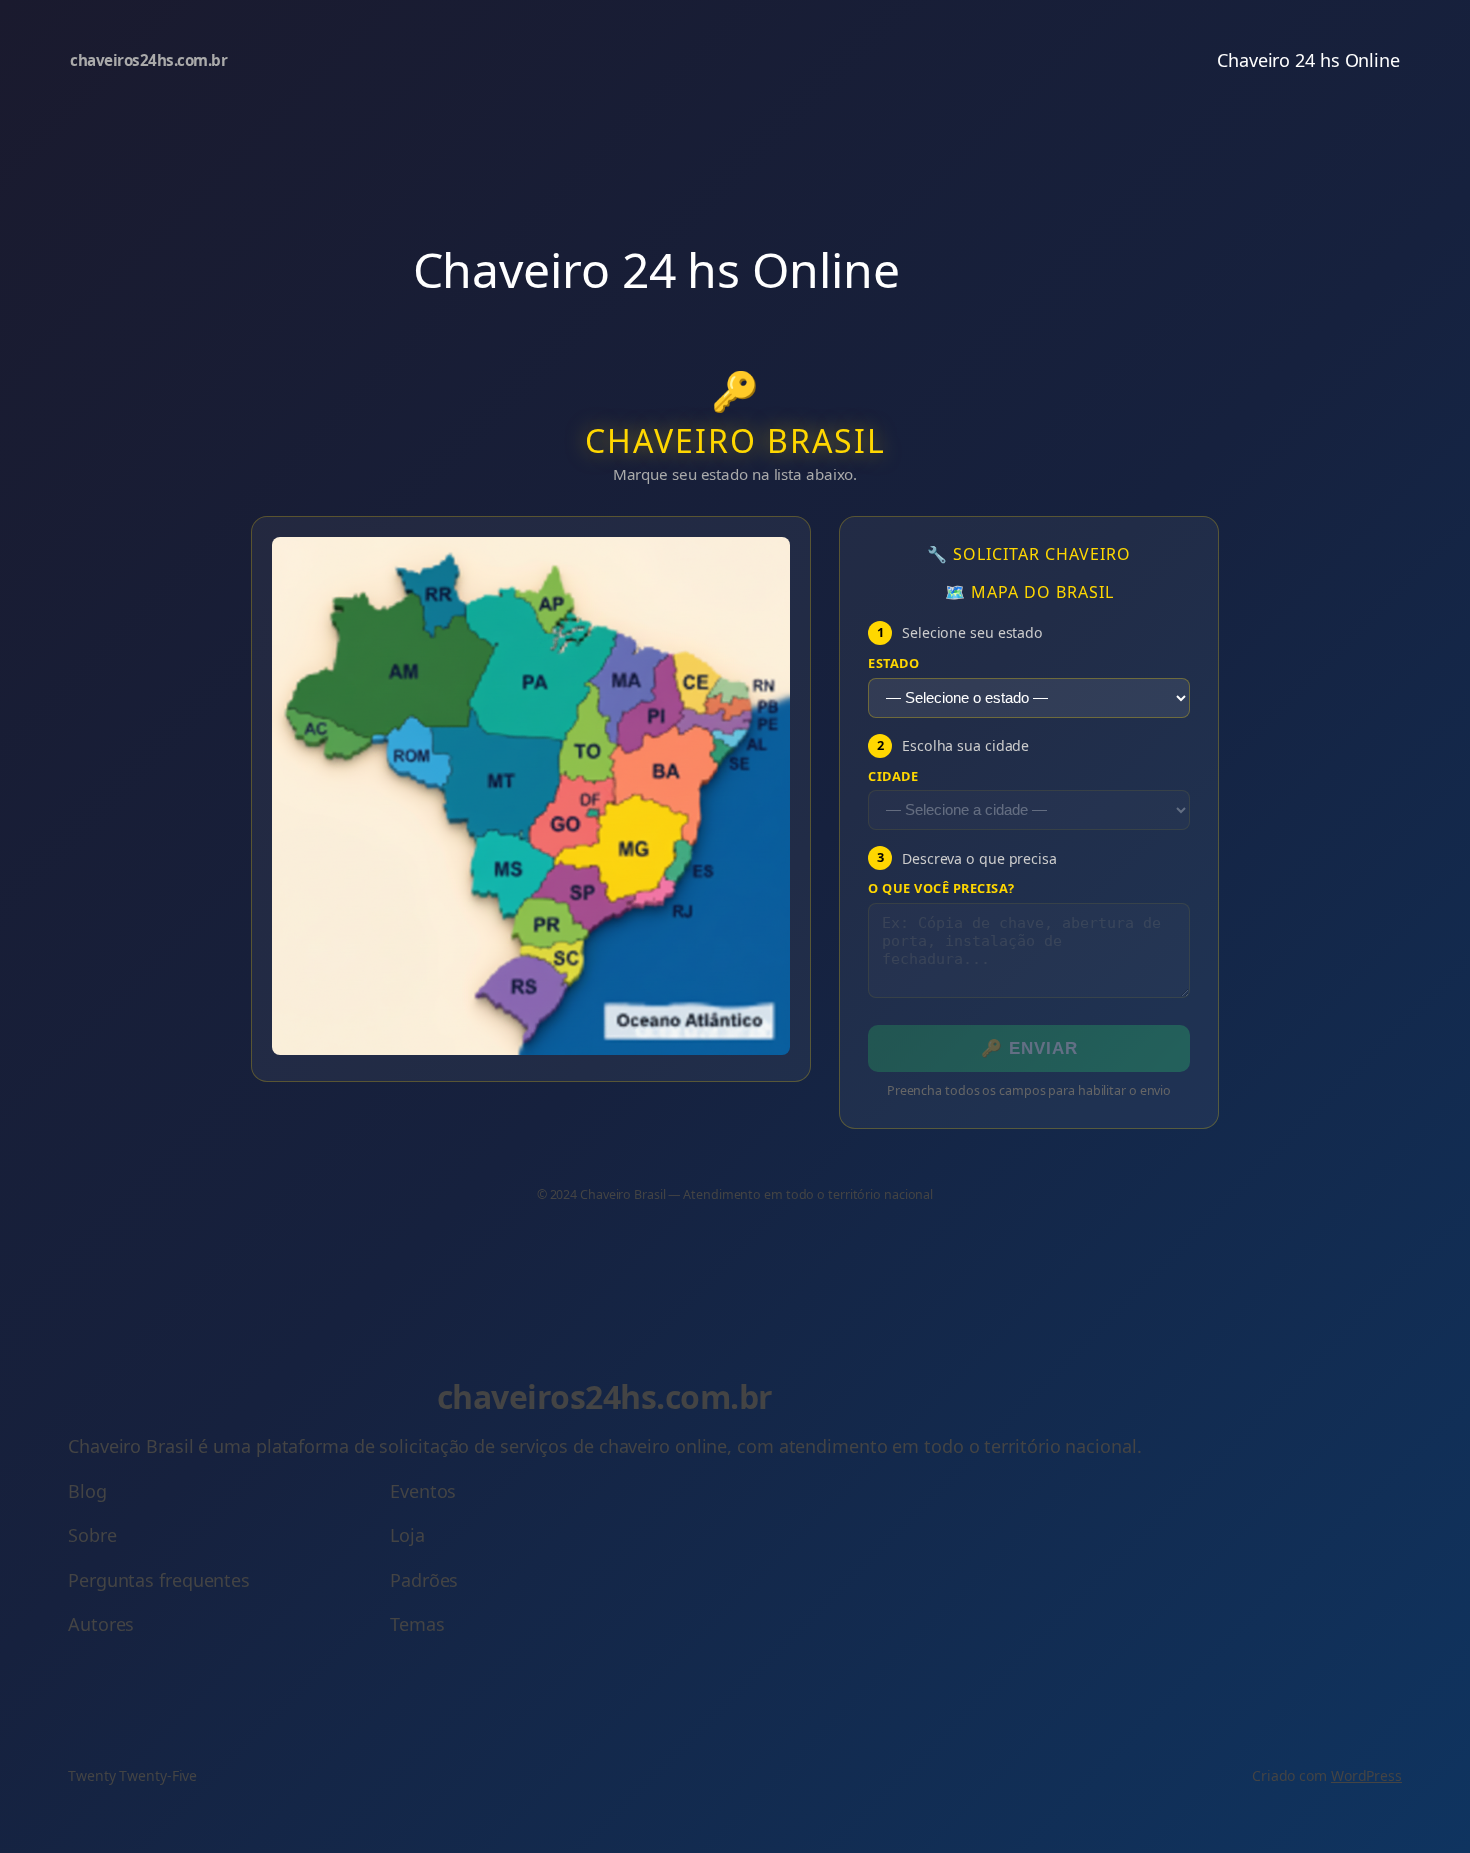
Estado (893, 663)
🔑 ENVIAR (1029, 1048)
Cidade (893, 776)
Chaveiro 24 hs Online (1308, 60)
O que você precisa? (941, 888)
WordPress (1366, 1775)
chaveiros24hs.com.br (148, 60)
